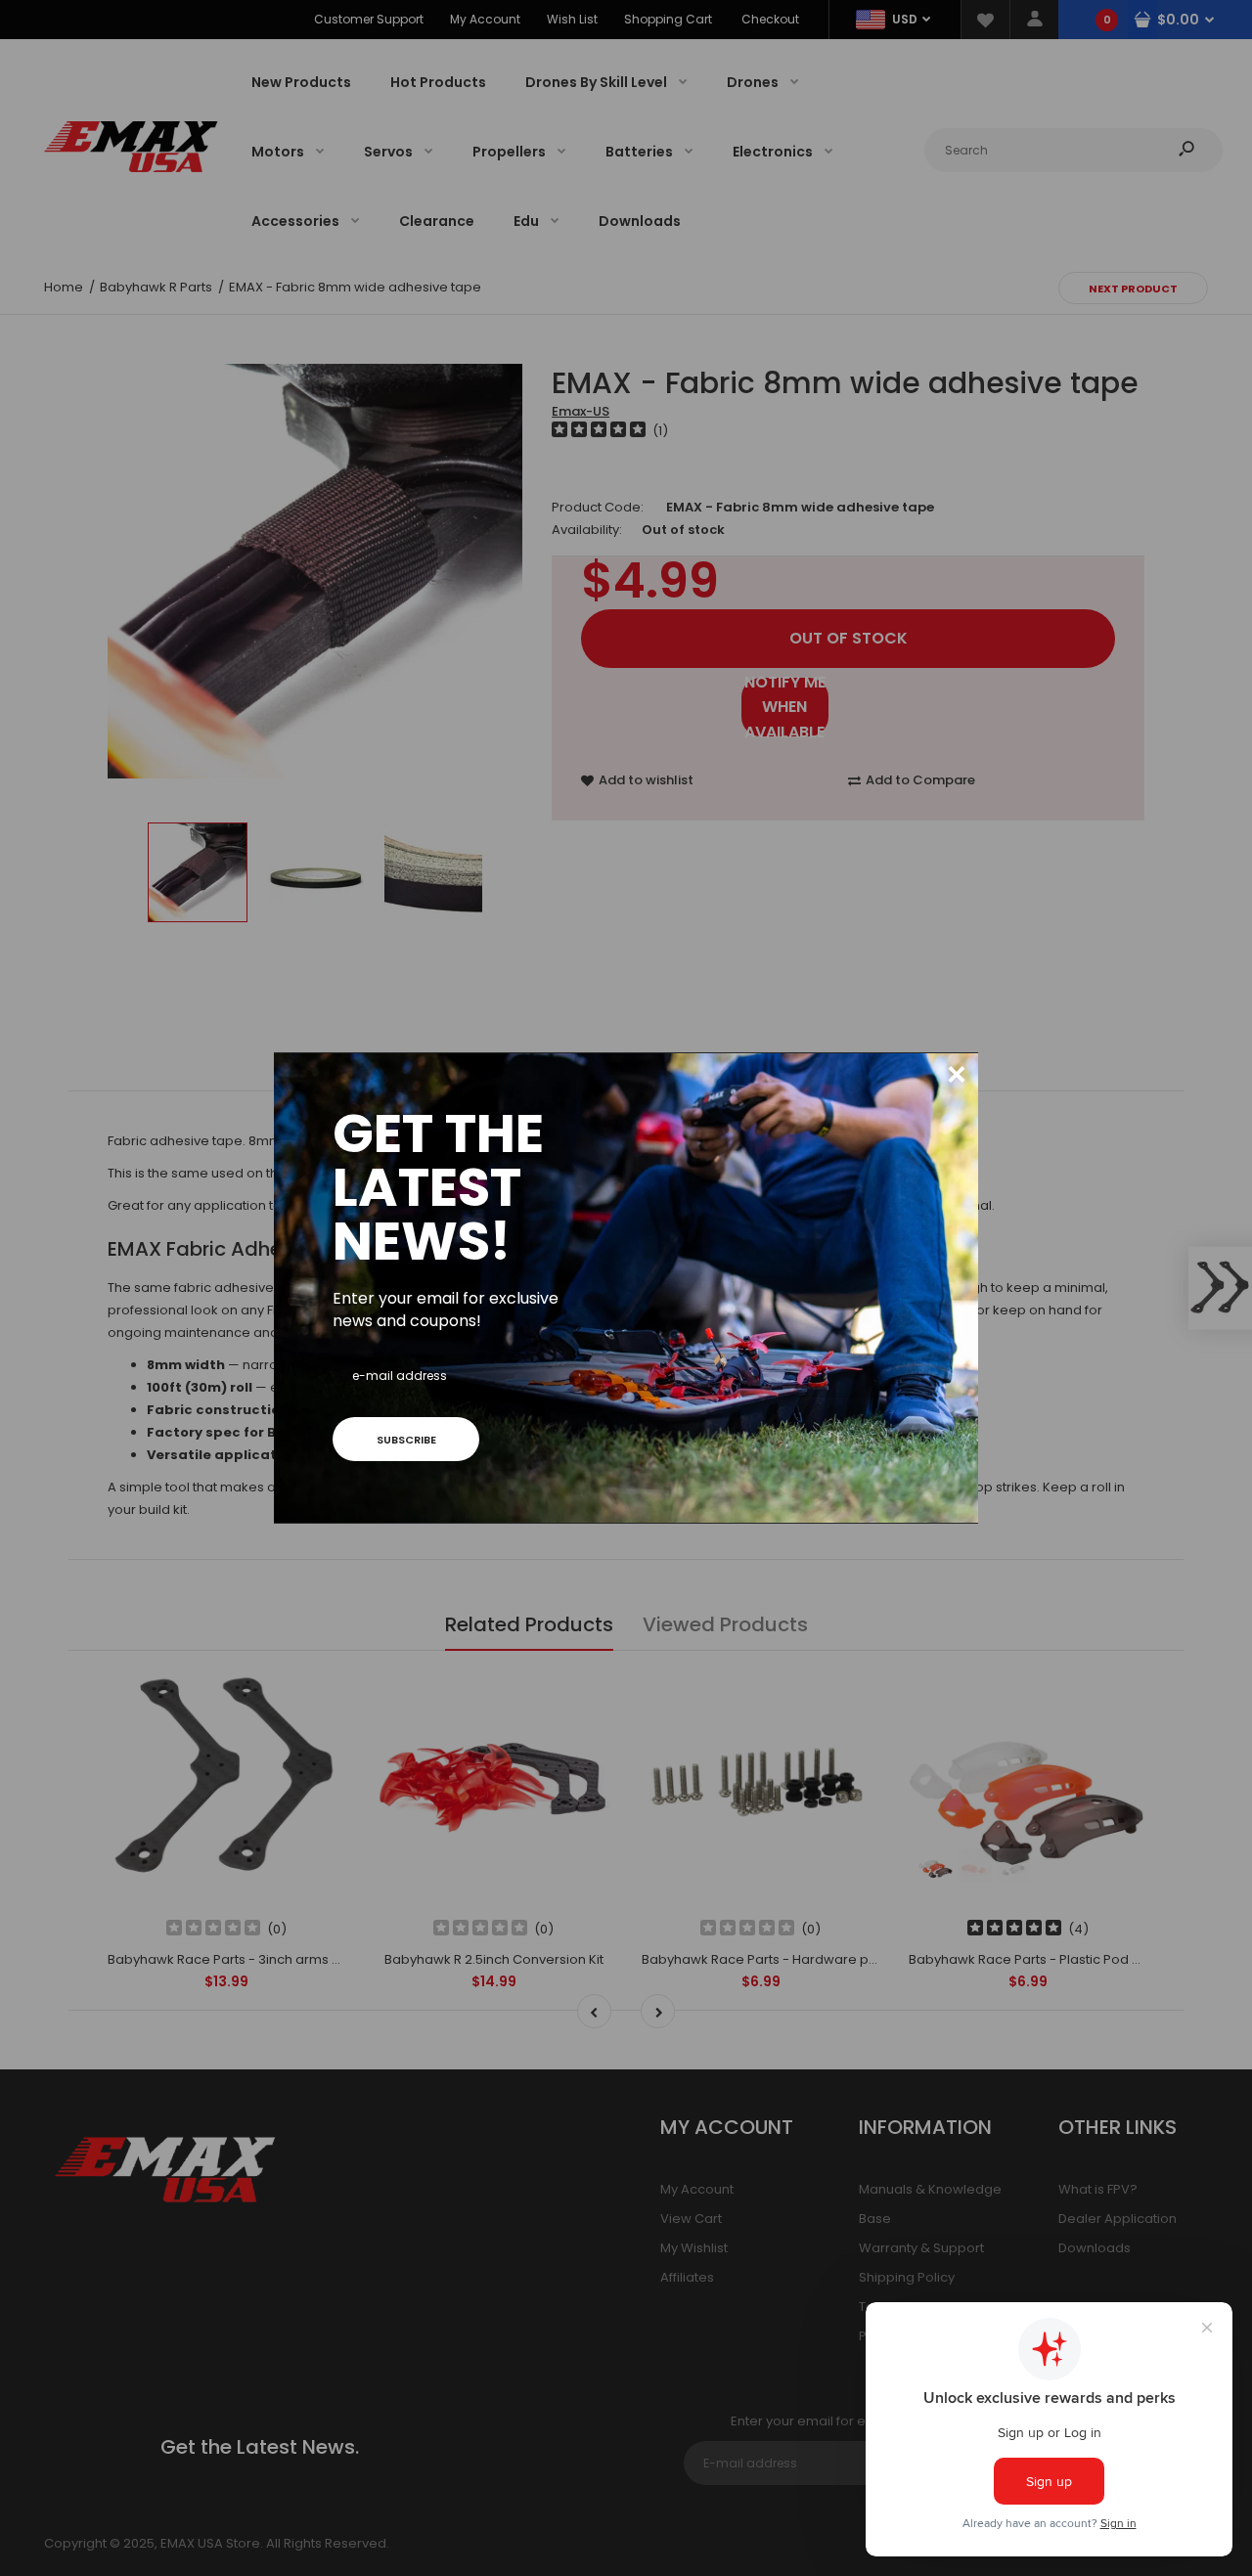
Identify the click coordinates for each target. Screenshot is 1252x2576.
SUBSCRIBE (406, 1440)
